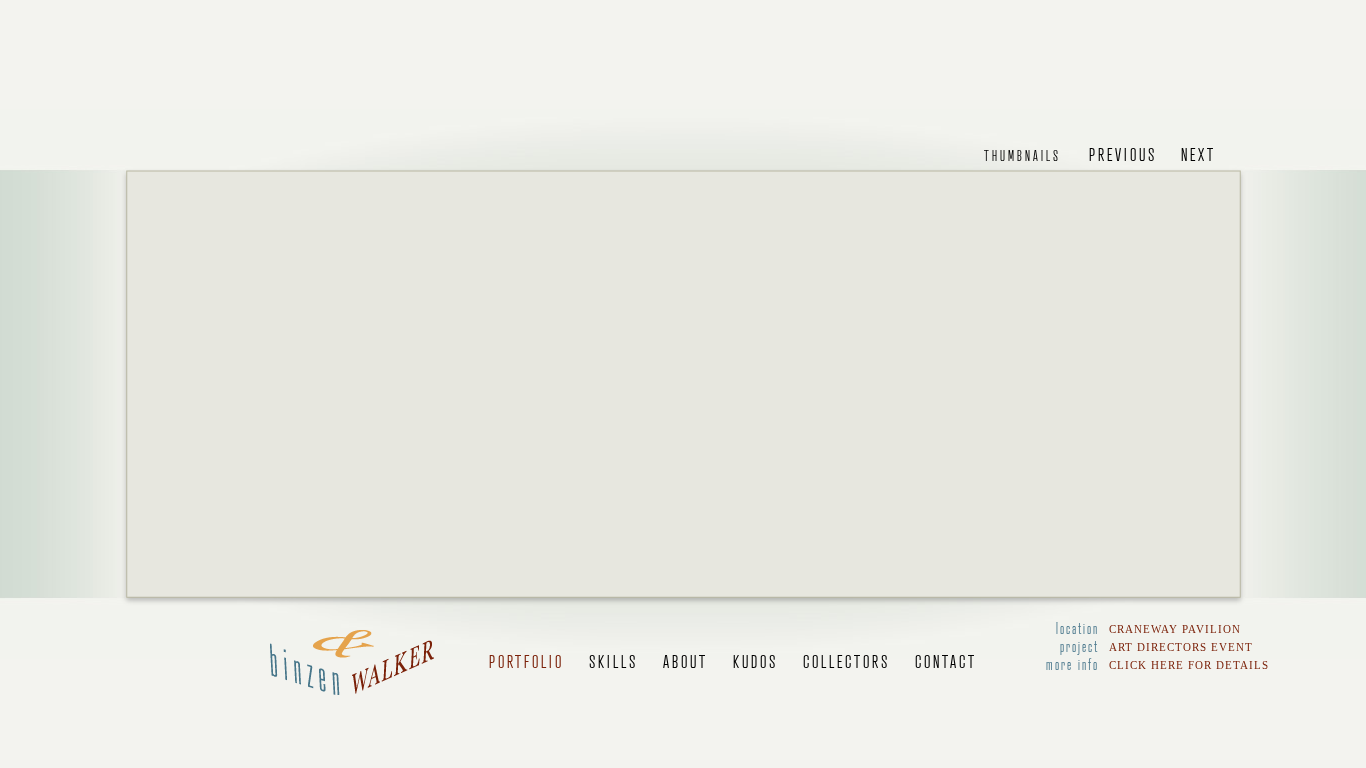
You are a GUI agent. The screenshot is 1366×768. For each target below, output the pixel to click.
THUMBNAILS (1022, 155)
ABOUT (685, 660)
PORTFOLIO (526, 660)
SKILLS (613, 660)
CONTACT (946, 660)
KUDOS (755, 660)
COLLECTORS (846, 660)
